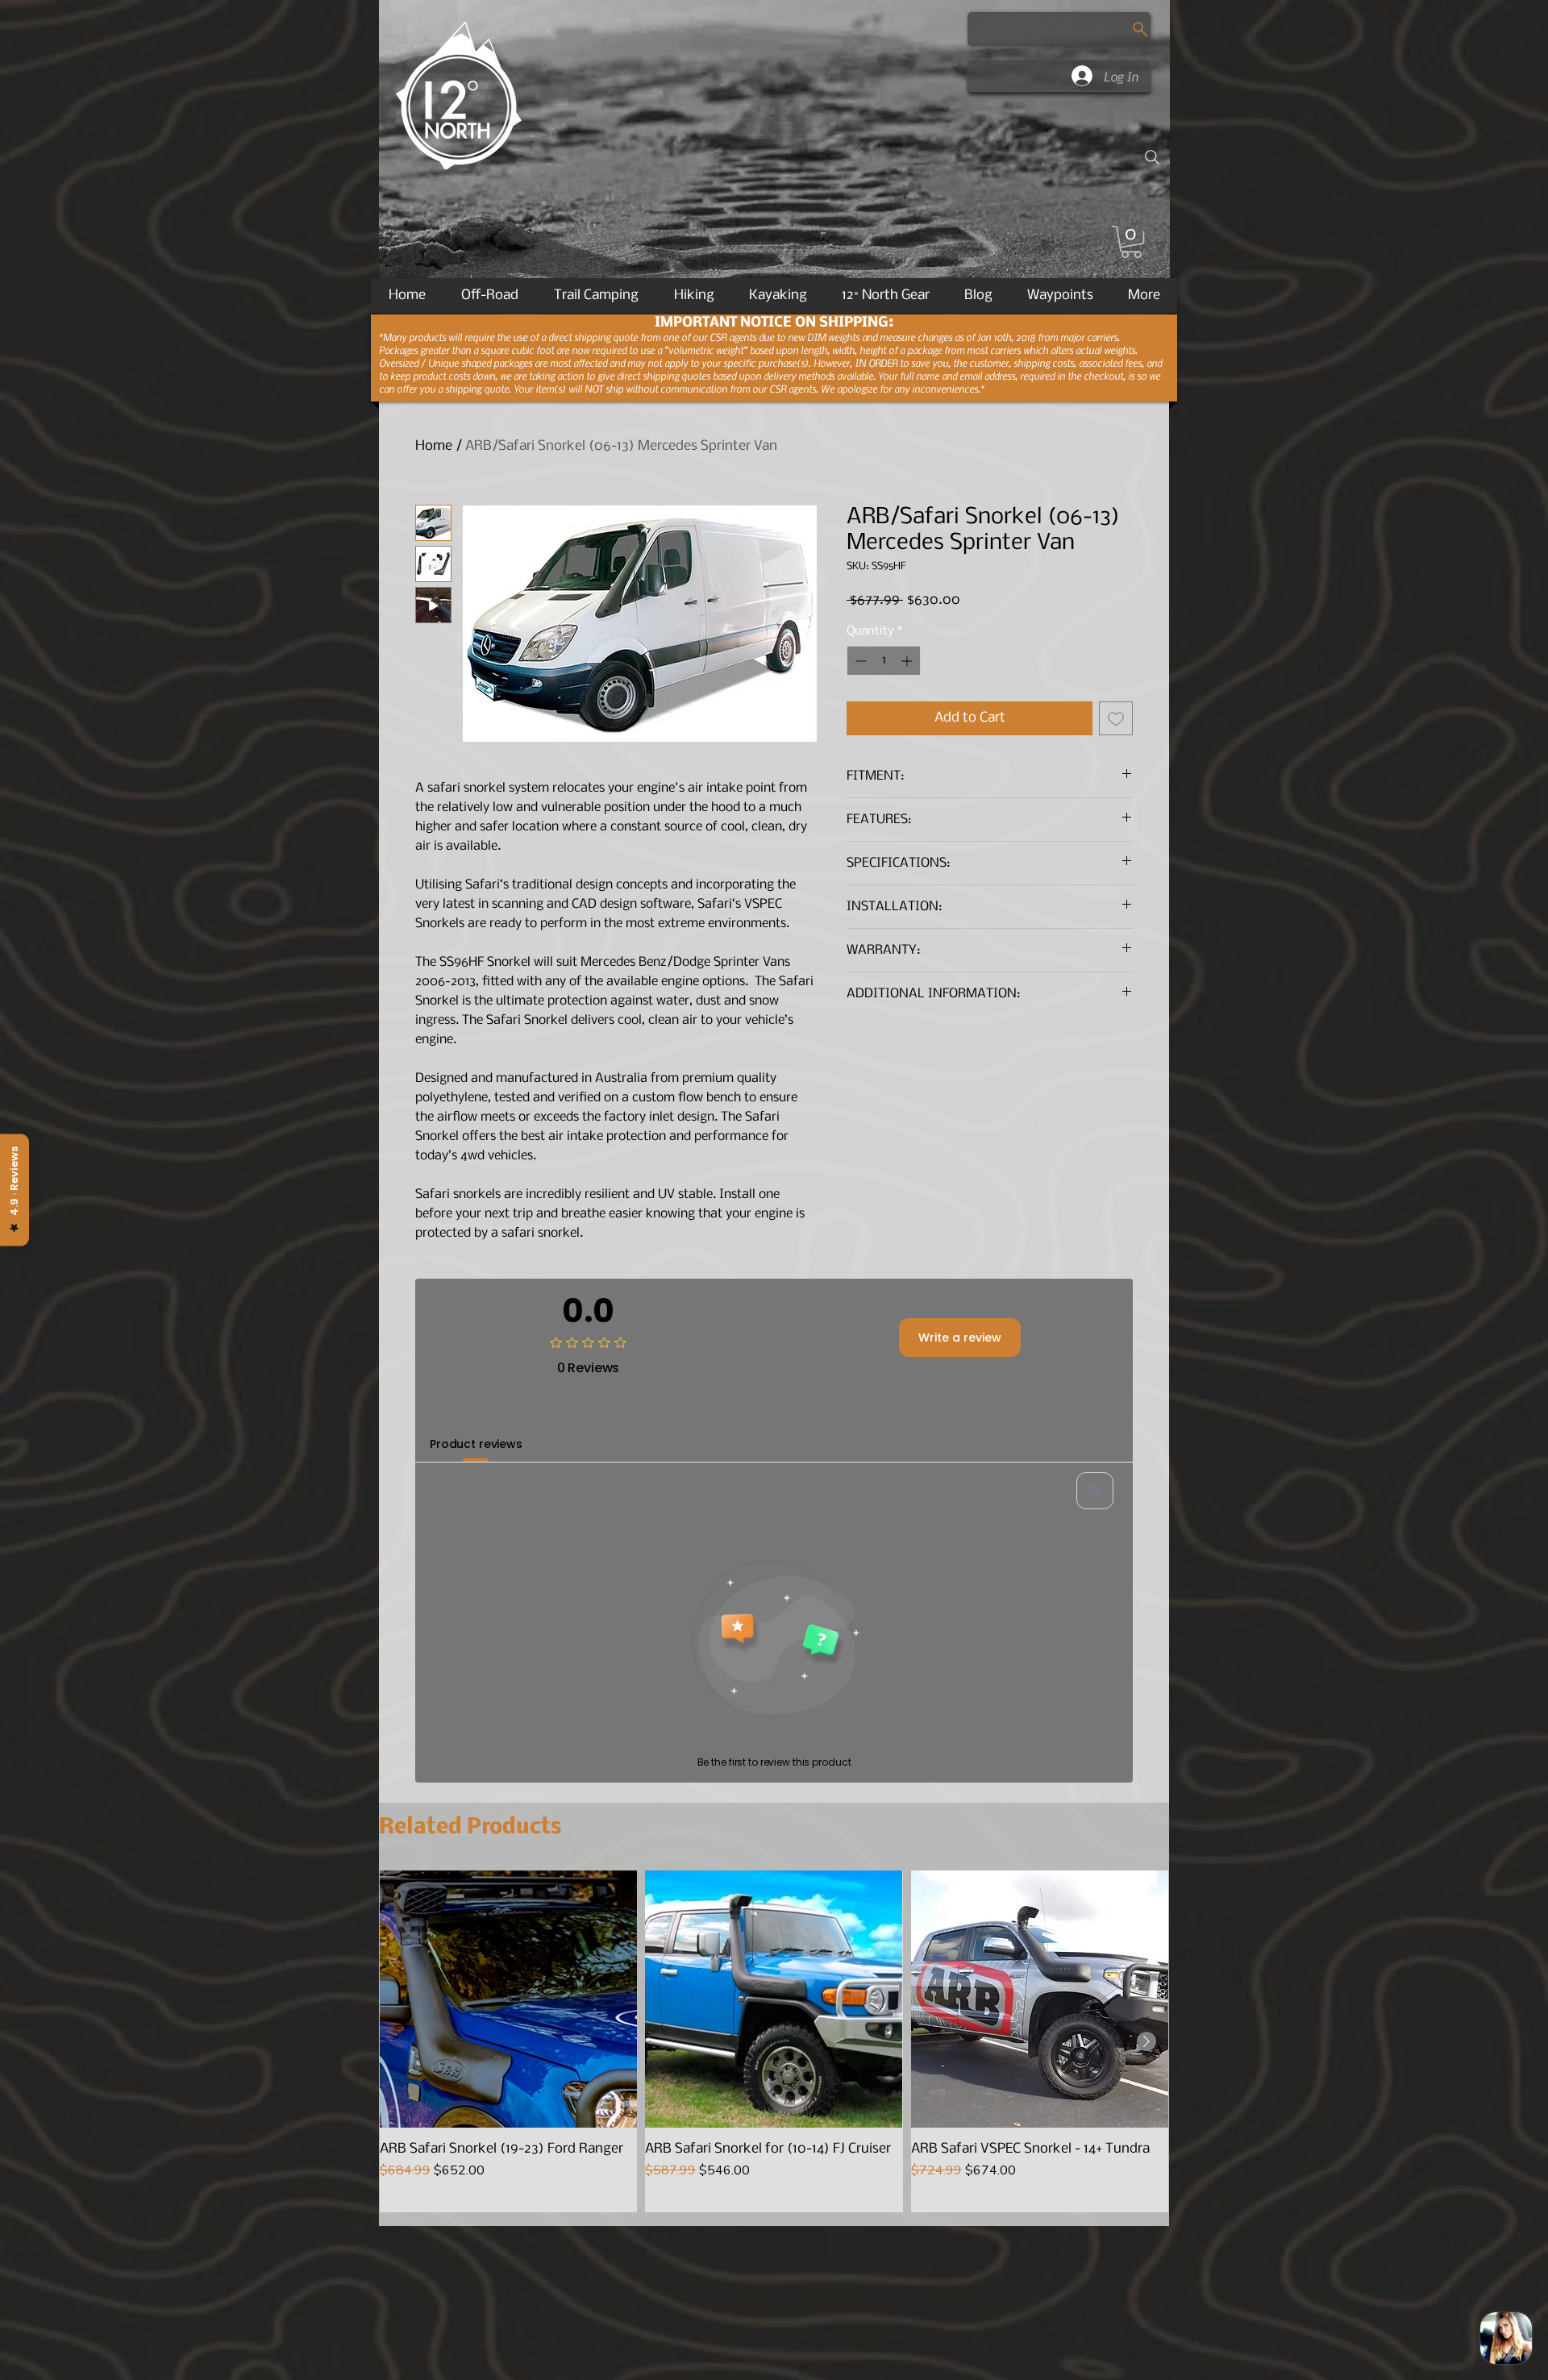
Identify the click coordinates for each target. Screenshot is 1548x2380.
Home (434, 446)
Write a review (960, 1338)
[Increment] (908, 661)
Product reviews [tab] (476, 1444)
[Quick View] (508, 1999)
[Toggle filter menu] (1095, 1491)
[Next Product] (1146, 2041)
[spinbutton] (884, 661)
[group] (774, 2041)
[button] (1131, 242)
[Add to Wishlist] (1116, 718)
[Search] (1152, 157)
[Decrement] (859, 661)
